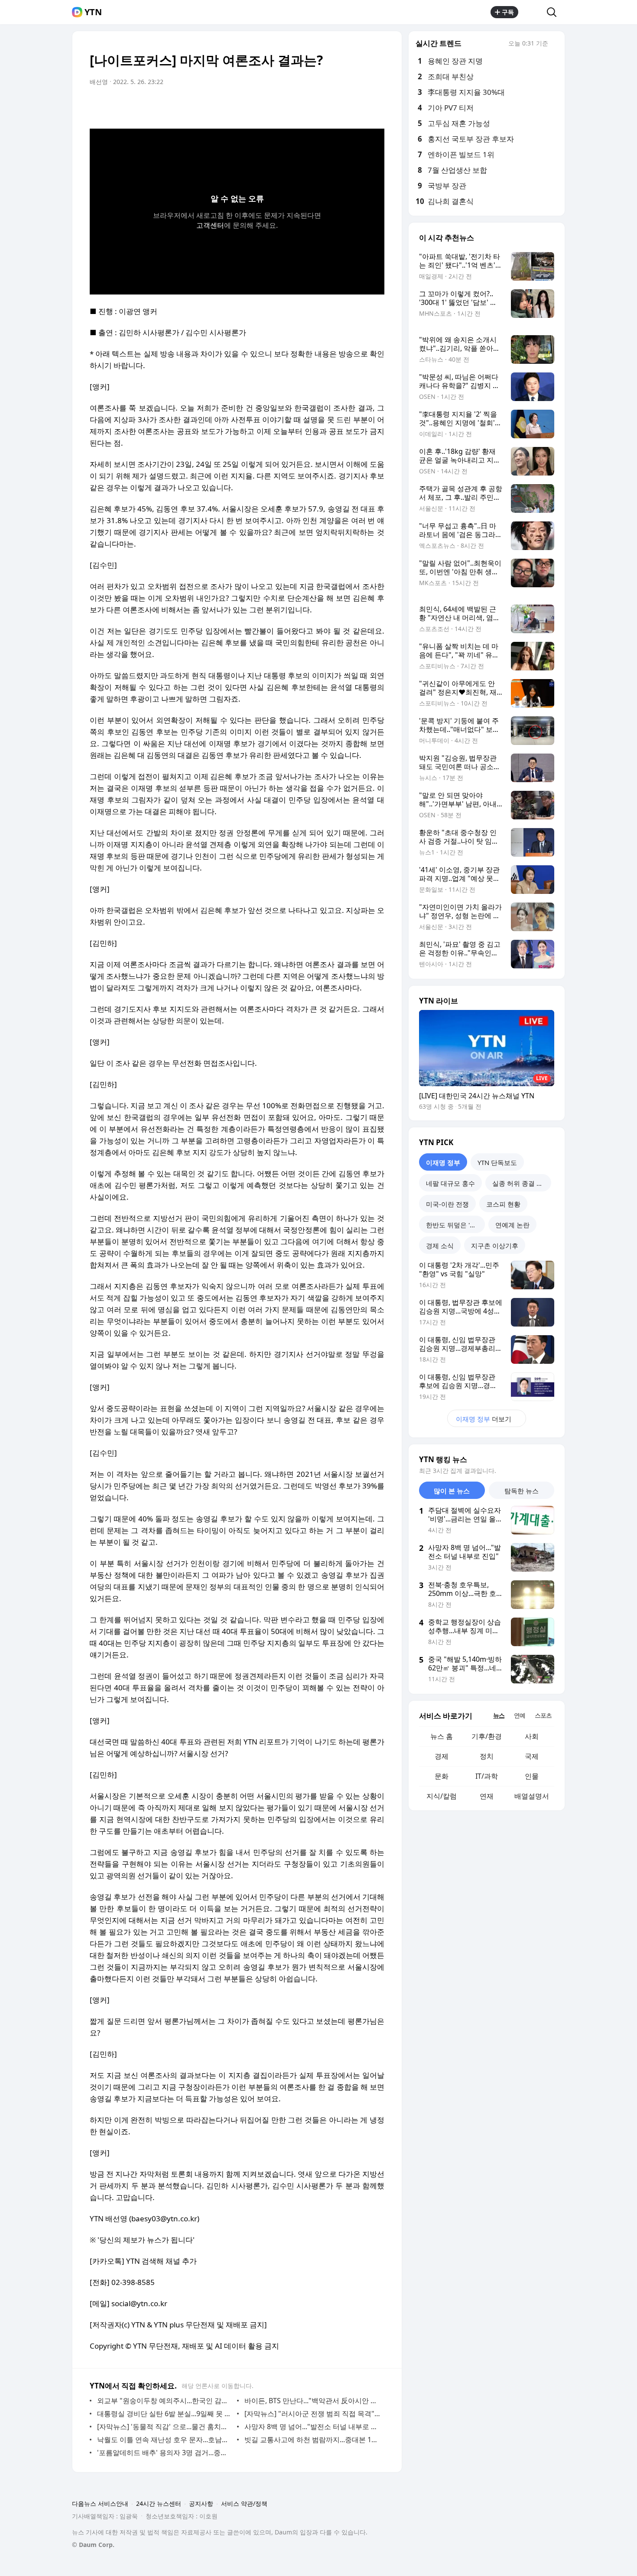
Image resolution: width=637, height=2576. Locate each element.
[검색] (554, 12)
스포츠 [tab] (543, 1715)
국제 (532, 1756)
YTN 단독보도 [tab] (497, 1162)
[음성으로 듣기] (324, 106)
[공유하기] (533, 12)
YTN (93, 12)
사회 (532, 1736)
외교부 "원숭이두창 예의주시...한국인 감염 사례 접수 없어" (165, 2401)
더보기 (484, 1419)
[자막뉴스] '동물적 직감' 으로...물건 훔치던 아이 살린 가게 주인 (165, 2427)
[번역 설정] (341, 106)
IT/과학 (487, 1776)
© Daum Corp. (93, 2545)
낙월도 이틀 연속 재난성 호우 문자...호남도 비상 (165, 2440)
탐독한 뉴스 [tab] (522, 1491)
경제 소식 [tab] (440, 1246)
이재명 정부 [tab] (443, 1162)
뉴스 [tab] (499, 1715)
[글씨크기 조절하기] (358, 106)
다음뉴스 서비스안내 (100, 2503)
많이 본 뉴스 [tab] (452, 1491)
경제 (442, 1756)
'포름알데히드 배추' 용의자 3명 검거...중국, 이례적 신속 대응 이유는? (165, 2453)
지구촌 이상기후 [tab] (495, 1246)
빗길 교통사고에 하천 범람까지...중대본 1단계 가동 (312, 2440)
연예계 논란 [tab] (512, 1225)
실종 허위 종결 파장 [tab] (521, 1183)
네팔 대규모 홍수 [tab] (450, 1183)
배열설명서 (532, 1796)
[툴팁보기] (554, 44)
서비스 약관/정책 (244, 2503)
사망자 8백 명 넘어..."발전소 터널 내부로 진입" (312, 2427)
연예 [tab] (520, 1715)
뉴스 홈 (442, 1736)
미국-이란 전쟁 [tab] (447, 1204)
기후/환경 (487, 1736)
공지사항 (201, 2503)
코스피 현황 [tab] (503, 1204)
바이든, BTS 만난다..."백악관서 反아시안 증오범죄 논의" (312, 2401)
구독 (508, 12)
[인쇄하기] (376, 106)
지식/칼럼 (442, 1796)
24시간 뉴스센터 (159, 2503)
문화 (442, 1776)
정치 (487, 1756)
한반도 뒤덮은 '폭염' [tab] (455, 1225)
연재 (487, 1796)
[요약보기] (306, 106)
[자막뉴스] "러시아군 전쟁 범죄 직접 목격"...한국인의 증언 (312, 2414)
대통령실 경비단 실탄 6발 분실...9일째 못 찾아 (165, 2414)
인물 (532, 1776)
